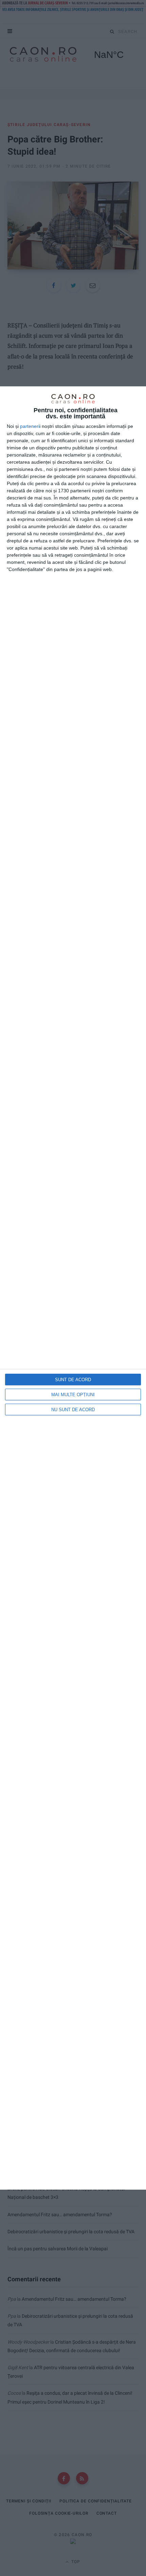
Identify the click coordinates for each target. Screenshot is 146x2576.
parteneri (30, 426)
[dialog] (73, 1288)
